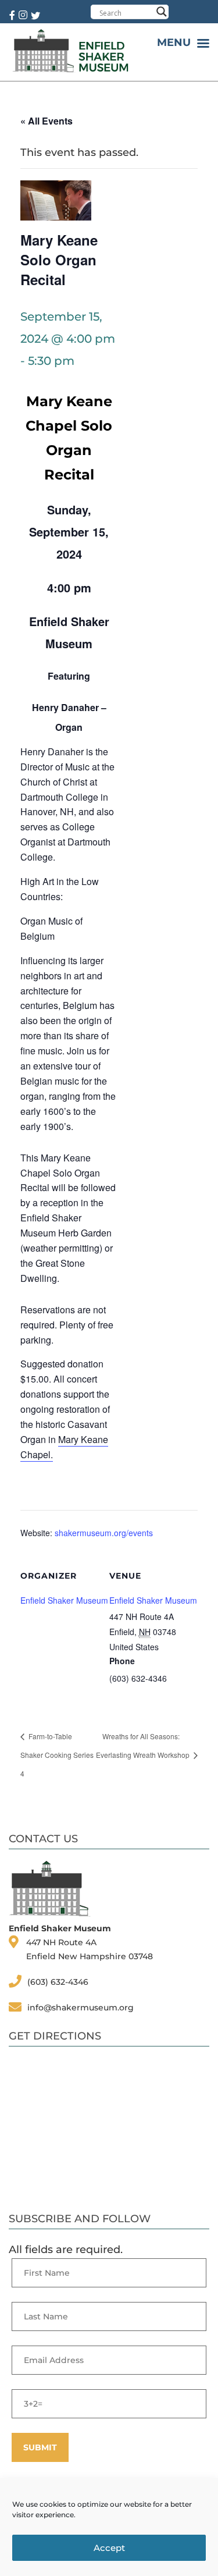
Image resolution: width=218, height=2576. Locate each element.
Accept (109, 2548)
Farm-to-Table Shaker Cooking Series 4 (57, 1755)
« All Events (47, 121)
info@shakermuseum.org (81, 2007)
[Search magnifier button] (162, 12)
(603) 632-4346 (58, 1982)
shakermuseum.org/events (104, 1533)
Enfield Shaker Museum (153, 1600)
